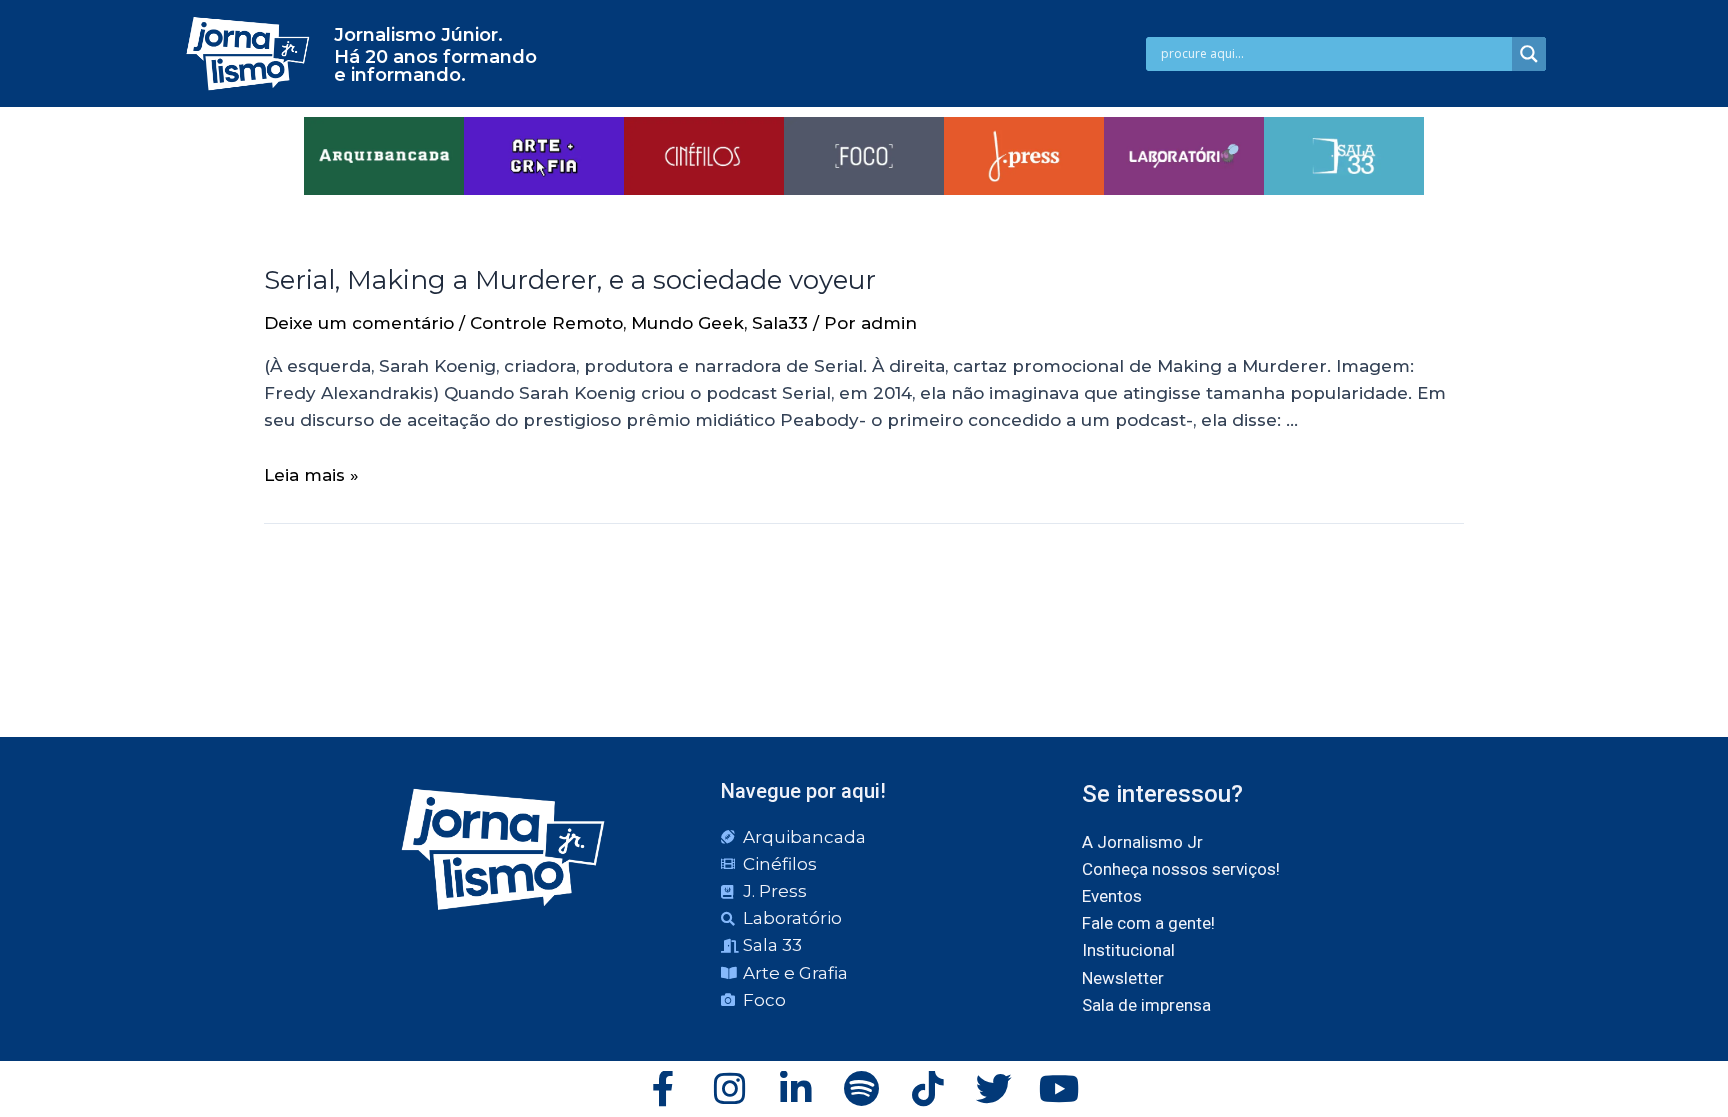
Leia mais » (311, 475)
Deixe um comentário (359, 323)
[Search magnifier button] (1529, 54)
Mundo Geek (687, 323)
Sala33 (780, 323)
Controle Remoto (546, 323)
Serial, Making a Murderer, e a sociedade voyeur (570, 280)
